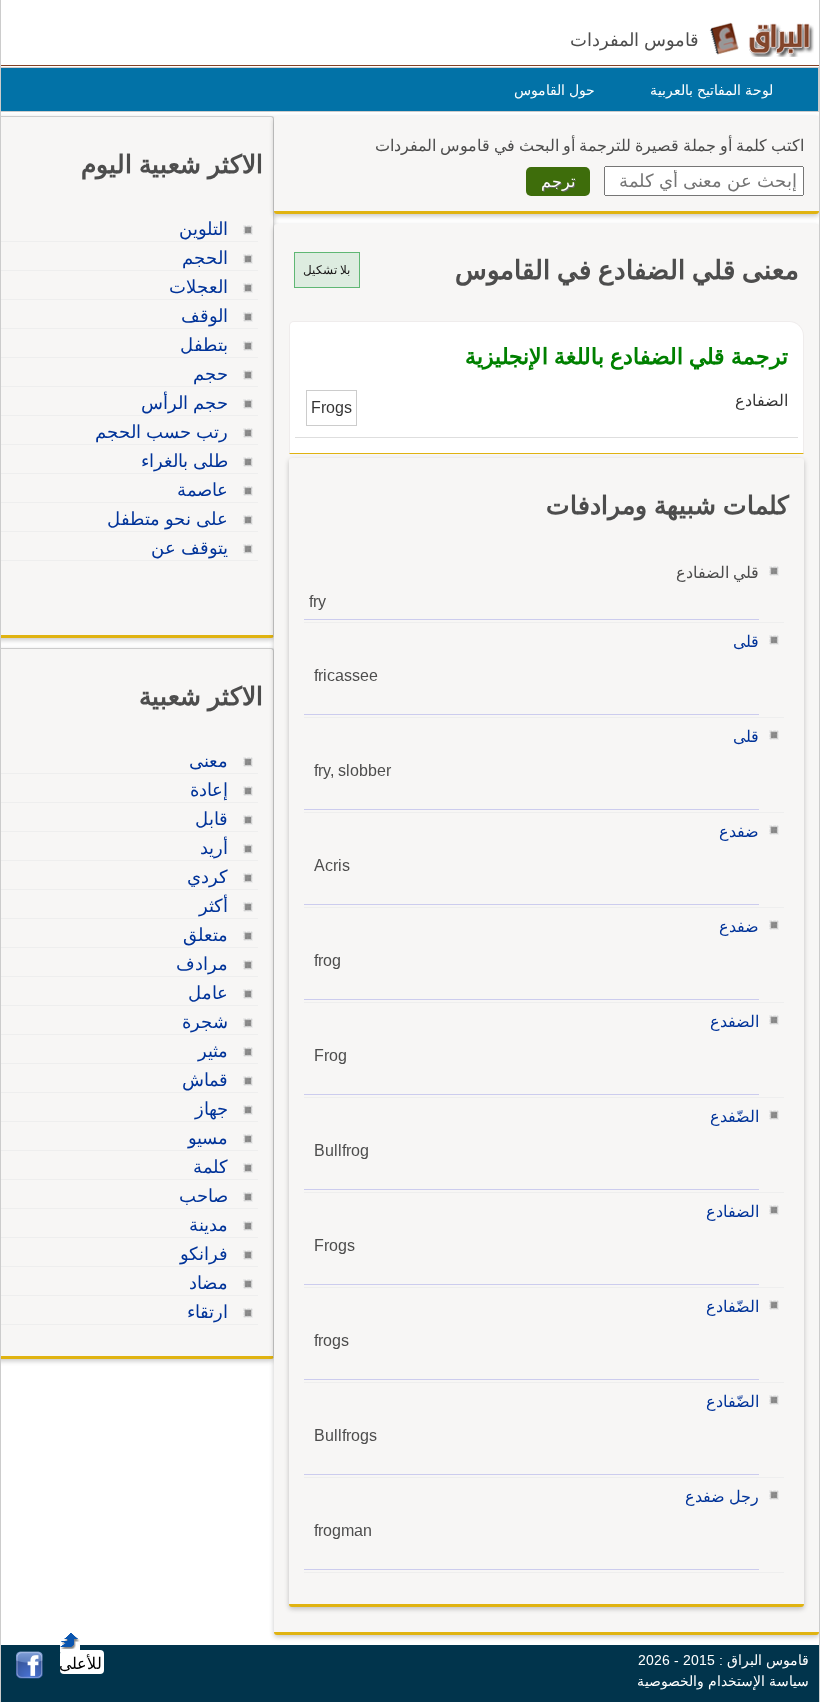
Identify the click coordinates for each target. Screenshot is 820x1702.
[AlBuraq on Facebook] (29, 1673)
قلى (746, 641)
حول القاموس (554, 90)
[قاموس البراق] (761, 38)
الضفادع (732, 1211)
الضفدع (734, 1021)
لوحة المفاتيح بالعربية (711, 90)
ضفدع (739, 831)
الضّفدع (734, 1116)
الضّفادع (732, 1306)
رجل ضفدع (722, 1496)
